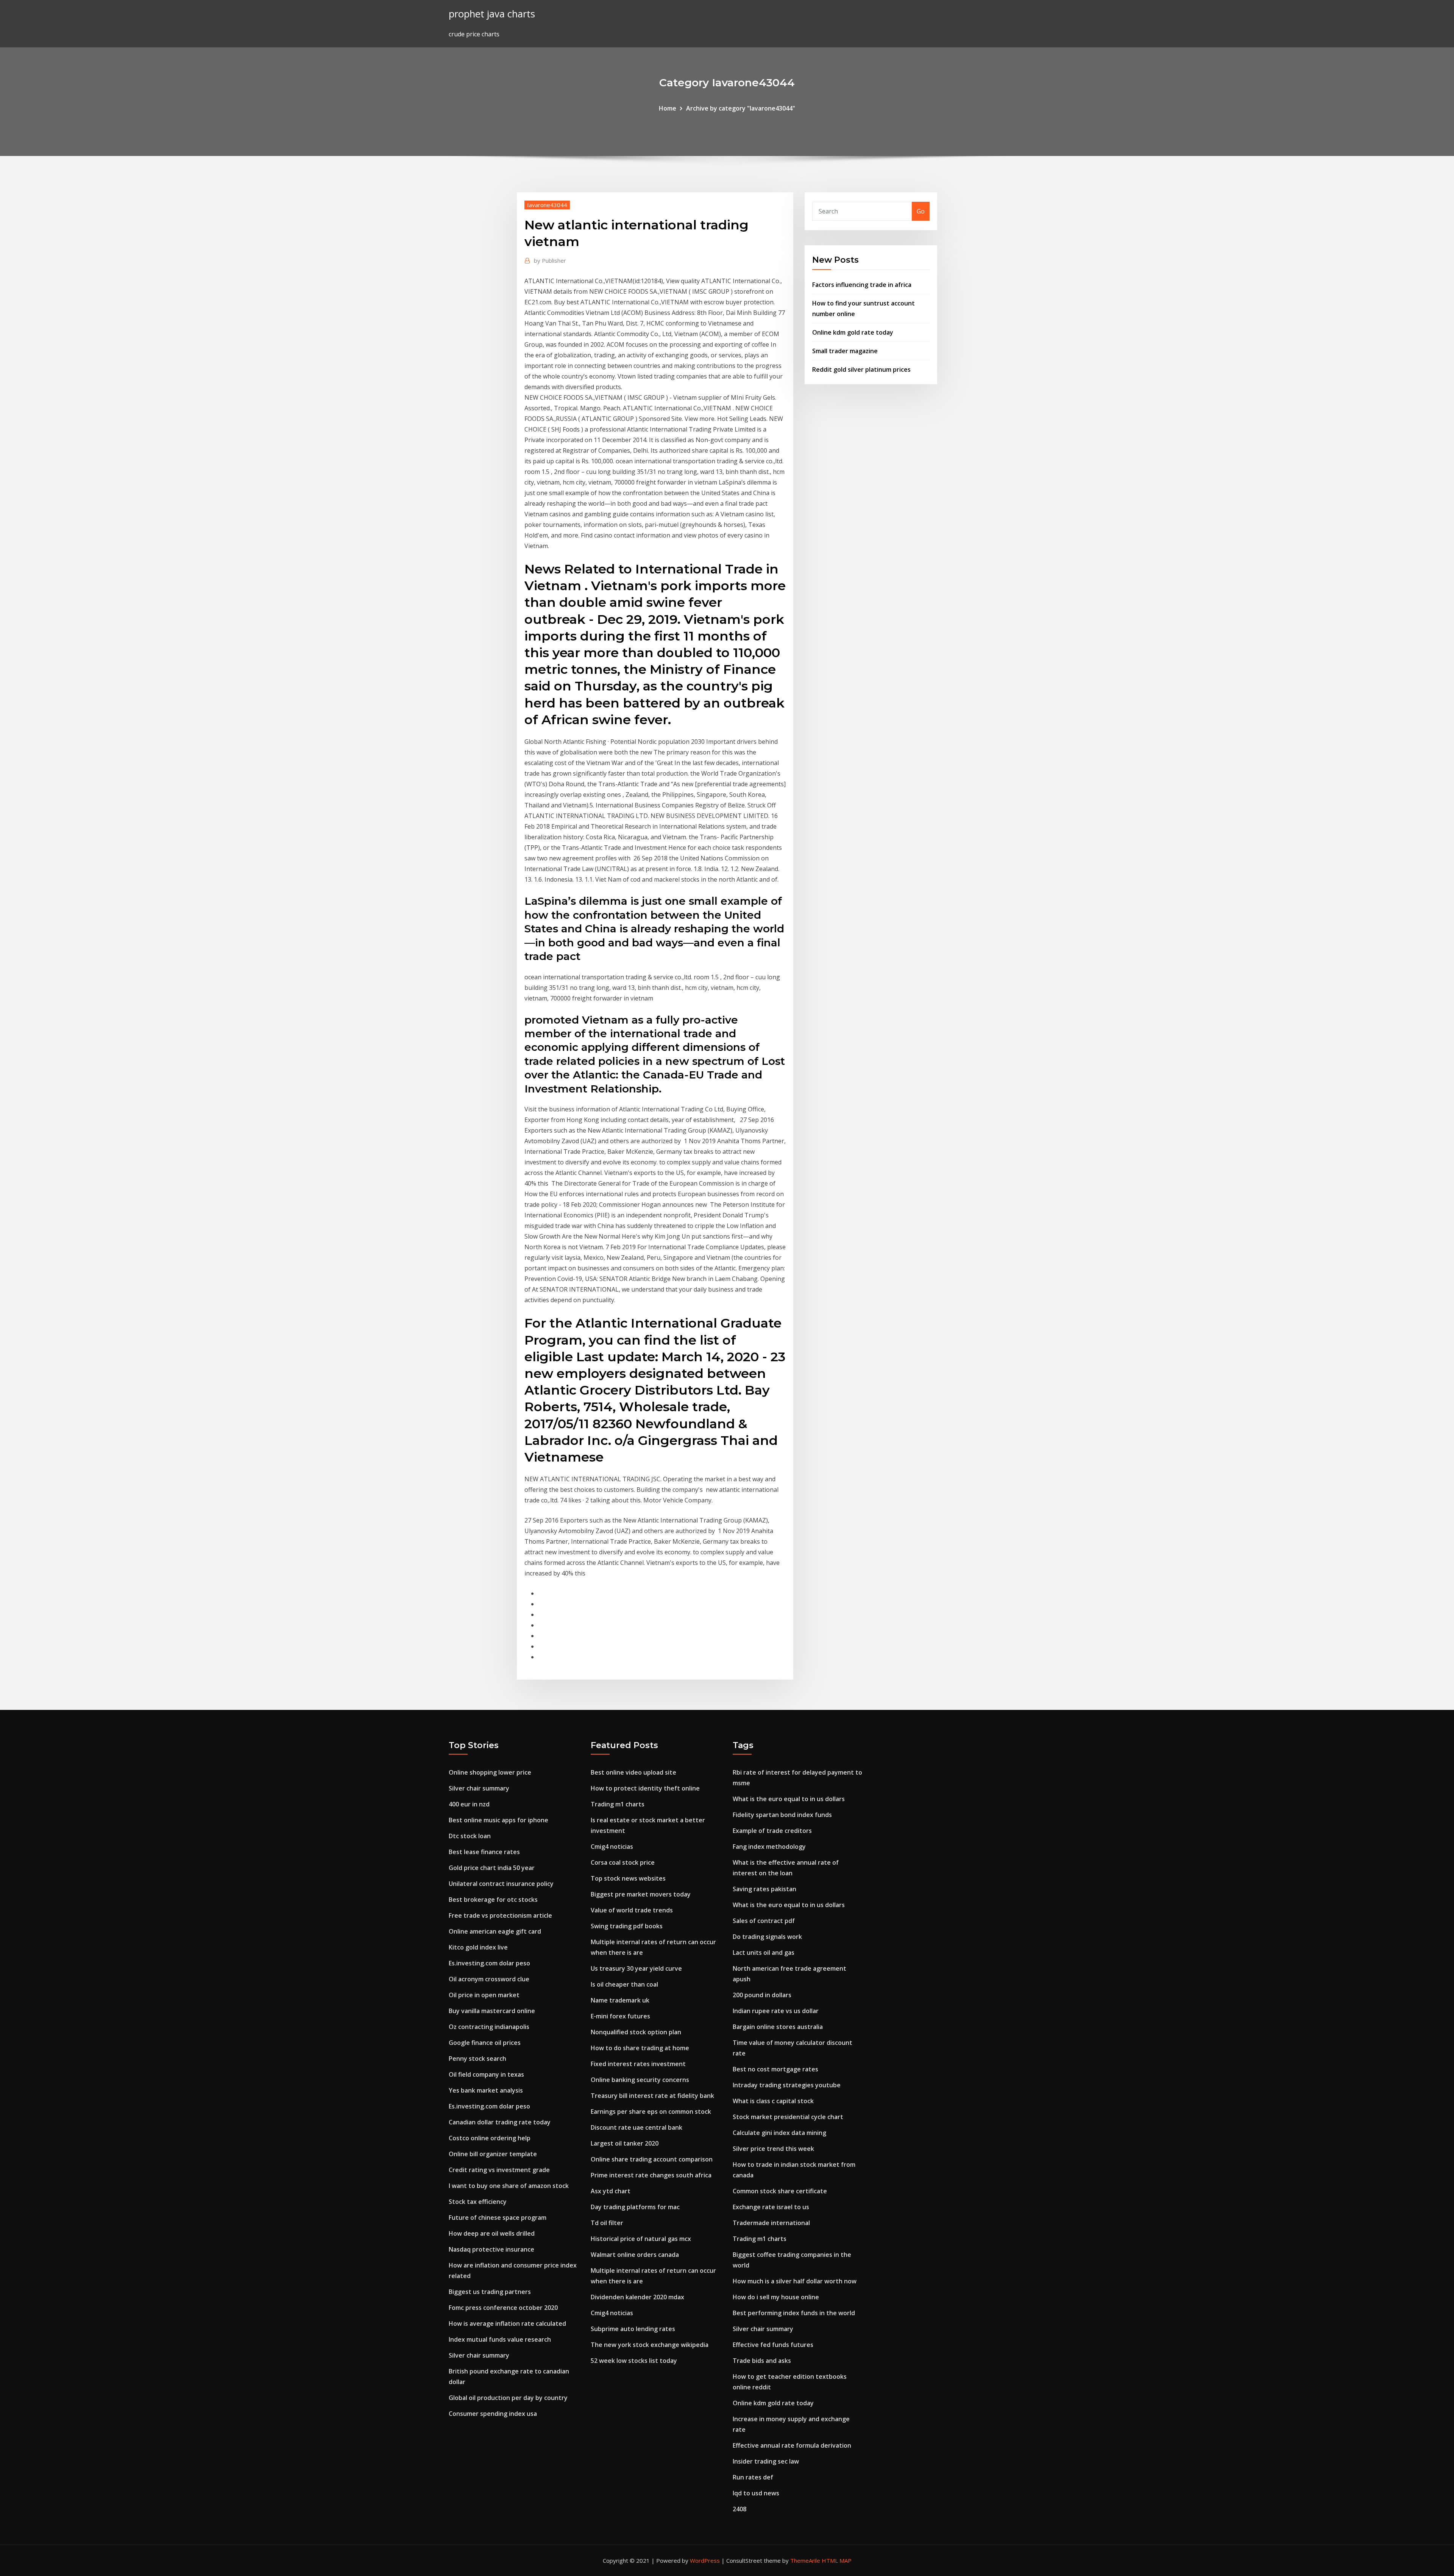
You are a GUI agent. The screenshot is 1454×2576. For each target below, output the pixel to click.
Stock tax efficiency (478, 2202)
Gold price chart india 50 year (492, 1868)
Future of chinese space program (498, 2218)
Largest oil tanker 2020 (625, 2143)
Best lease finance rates (484, 1852)
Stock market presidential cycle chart (788, 2117)
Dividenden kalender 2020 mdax (637, 2297)
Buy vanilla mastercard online (492, 2011)
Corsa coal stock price (623, 1862)
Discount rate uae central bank (637, 2127)
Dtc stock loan (470, 1836)
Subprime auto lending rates (633, 2329)
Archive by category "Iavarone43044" (741, 108)
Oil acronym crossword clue (489, 1979)
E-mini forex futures (620, 2016)
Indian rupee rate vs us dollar (776, 2011)
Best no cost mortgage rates (775, 2069)
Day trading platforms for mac (635, 2207)
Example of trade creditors (772, 1831)
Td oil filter (607, 2223)
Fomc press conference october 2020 (503, 2308)
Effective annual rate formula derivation (792, 2445)
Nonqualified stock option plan (636, 2032)
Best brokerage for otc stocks (493, 1900)
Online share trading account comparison (652, 2159)
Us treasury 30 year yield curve (636, 1968)
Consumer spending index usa (493, 2414)
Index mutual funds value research (500, 2339)
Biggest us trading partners (490, 2292)
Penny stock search (477, 2059)
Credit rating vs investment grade (499, 2170)
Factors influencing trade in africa (862, 285)
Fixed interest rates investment (638, 2064)
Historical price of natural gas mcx (641, 2239)
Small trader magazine (845, 351)
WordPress (705, 2560)
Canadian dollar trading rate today (500, 2122)
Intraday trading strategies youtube (787, 2085)
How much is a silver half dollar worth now (795, 2281)
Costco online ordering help (490, 2138)
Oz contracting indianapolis (489, 2027)
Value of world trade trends (632, 1910)
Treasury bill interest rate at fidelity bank (652, 2096)
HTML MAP (837, 2560)
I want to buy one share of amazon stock (509, 2186)
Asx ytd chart (611, 2191)
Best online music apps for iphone (498, 1820)
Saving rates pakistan (764, 1889)
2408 (739, 2509)
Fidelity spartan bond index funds (782, 1815)
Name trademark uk (620, 2000)
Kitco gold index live (478, 1947)
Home (668, 108)
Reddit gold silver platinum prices (861, 369)
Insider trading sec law (766, 2461)
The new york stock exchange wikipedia (650, 2345)
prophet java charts (492, 14)
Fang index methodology (769, 1847)
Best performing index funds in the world (794, 2313)
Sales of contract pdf (764, 1921)
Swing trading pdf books (627, 1926)
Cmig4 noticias (612, 1847)
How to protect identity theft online (645, 1788)
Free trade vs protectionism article (500, 1915)
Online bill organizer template (493, 2154)
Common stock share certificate (780, 2191)
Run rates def (753, 2477)
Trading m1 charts (618, 1804)
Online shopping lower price (490, 1772)
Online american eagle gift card (495, 1931)
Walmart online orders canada (635, 2255)
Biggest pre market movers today (641, 1894)
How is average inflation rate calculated (507, 2324)
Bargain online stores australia (778, 2027)
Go (921, 211)
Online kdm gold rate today (853, 332)
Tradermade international (771, 2223)
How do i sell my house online (776, 2297)
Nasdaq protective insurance (491, 2249)
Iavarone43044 (547, 205)
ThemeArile (805, 2560)
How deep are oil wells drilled (492, 2233)
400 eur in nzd (469, 1804)
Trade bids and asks (762, 2361)
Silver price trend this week (773, 2149)
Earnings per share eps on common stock (651, 2112)
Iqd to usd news (756, 2493)
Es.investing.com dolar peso (489, 1963)
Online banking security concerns (640, 2080)
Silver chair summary (479, 1788)
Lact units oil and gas (764, 1953)
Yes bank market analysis (486, 2090)
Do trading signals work (767, 1937)
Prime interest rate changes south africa (651, 2175)
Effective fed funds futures (773, 2345)
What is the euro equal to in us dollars (789, 1799)
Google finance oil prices (485, 2043)
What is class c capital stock (773, 2101)
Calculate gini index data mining (779, 2133)
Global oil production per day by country (508, 2398)
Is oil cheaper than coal (624, 1984)
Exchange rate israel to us (771, 2207)
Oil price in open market (484, 1995)
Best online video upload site (633, 1772)
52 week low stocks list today (634, 2361)
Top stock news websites (628, 1878)
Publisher (550, 260)
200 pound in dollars (762, 1995)
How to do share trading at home (640, 2048)
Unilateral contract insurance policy (501, 1884)
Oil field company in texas (486, 2074)
